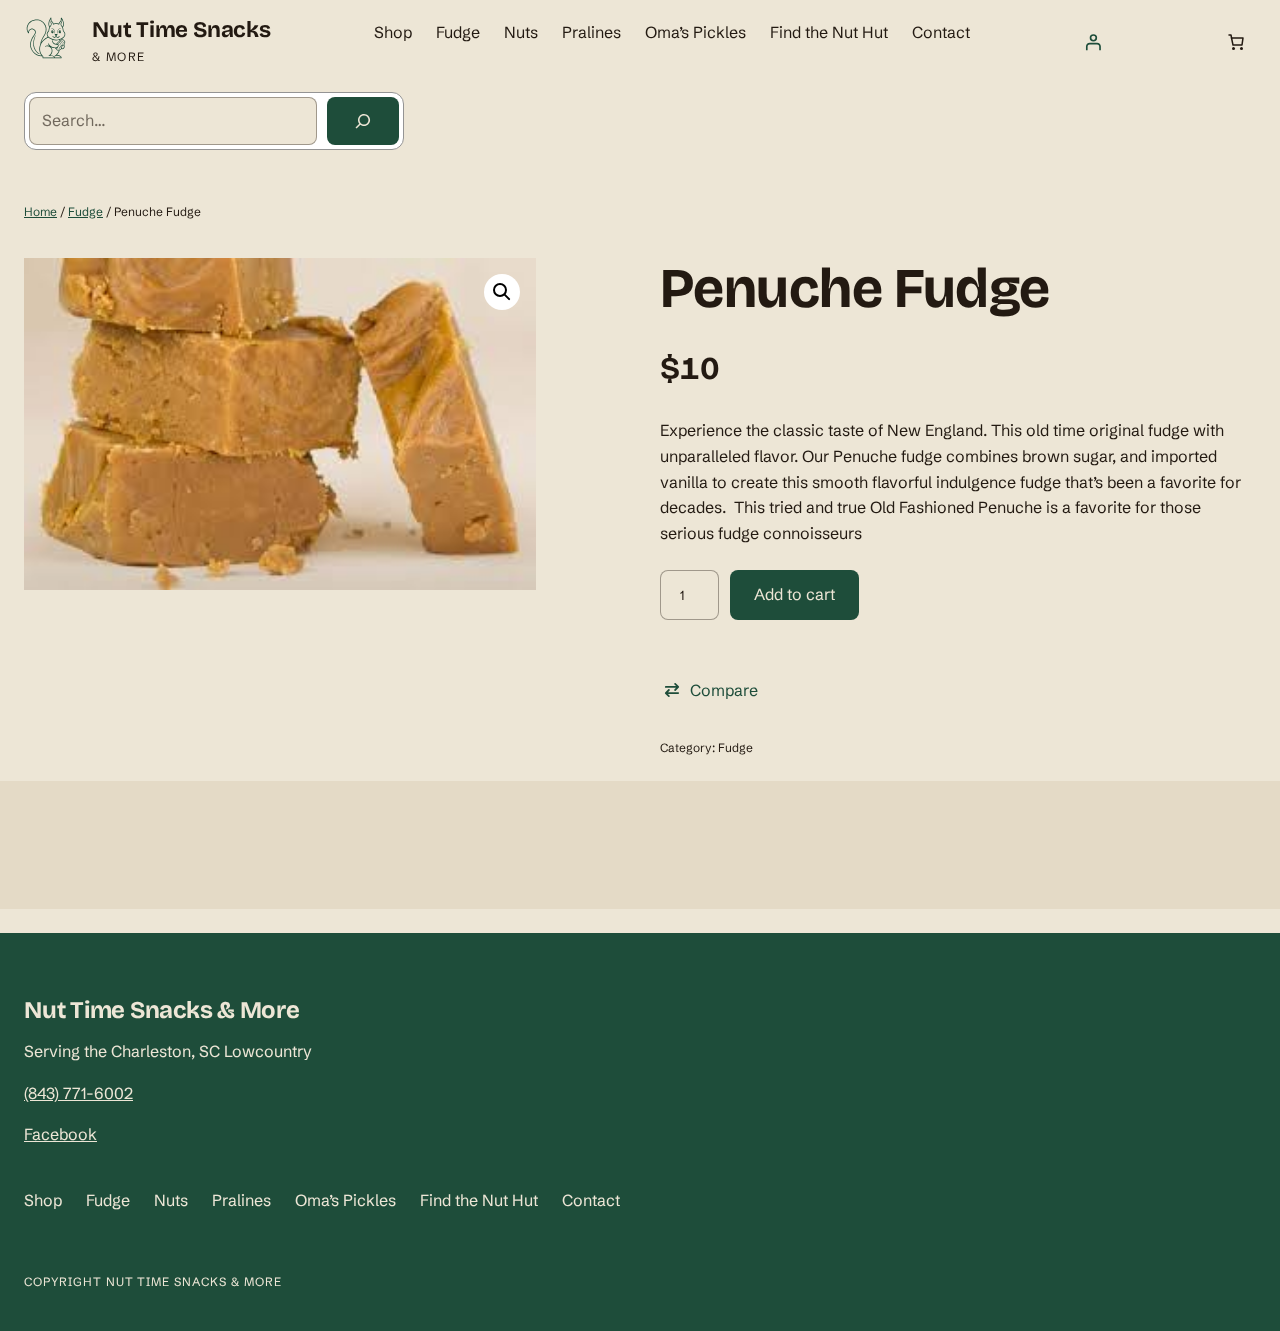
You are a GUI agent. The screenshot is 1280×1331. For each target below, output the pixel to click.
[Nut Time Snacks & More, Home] (46, 42)
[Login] (1093, 42)
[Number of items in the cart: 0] (1236, 42)
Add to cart (794, 594)
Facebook (60, 1134)
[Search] (363, 121)
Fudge (85, 211)
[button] (502, 292)
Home (40, 211)
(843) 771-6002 (78, 1093)
